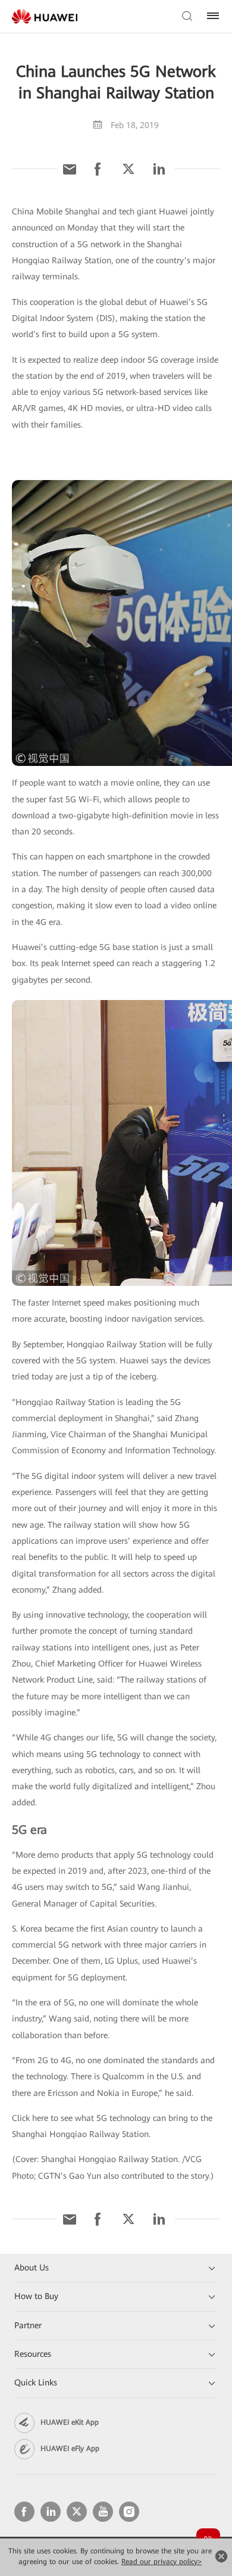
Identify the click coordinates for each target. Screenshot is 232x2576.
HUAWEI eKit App (70, 2422)
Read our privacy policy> (162, 2562)
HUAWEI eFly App (70, 2449)
